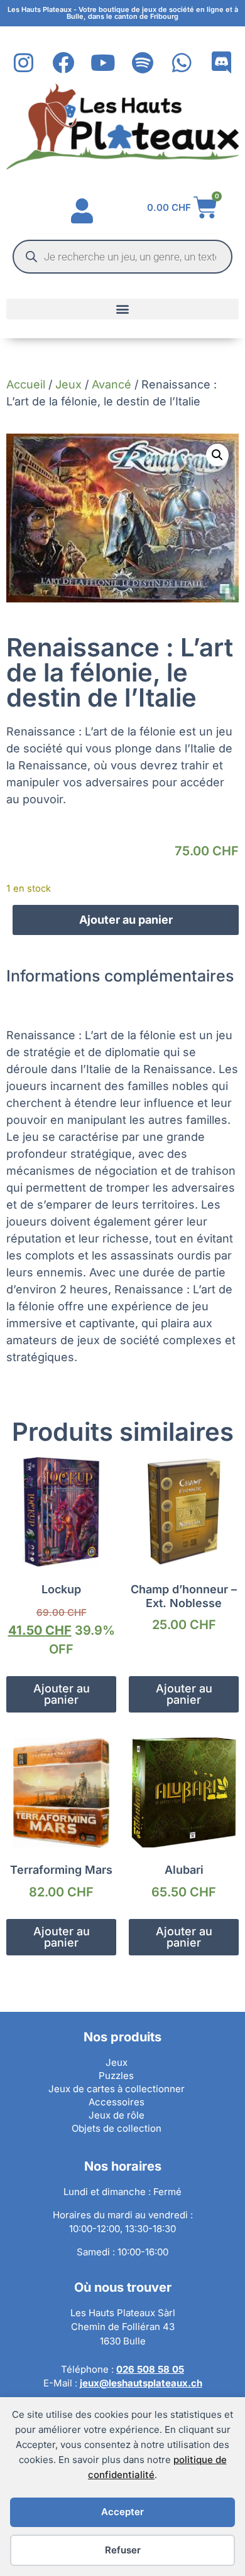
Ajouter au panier (126, 920)
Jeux (68, 384)
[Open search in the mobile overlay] (122, 257)
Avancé (112, 384)
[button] (122, 309)
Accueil (26, 384)
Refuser (123, 2550)
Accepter (122, 2512)
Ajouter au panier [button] (62, 1694)
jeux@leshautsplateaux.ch (141, 2383)
